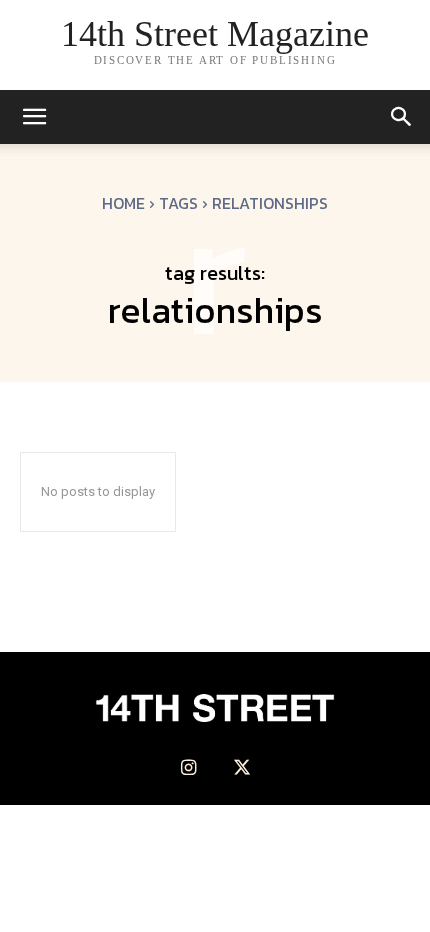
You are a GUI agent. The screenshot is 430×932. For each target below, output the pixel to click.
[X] (241, 768)
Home (123, 203)
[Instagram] (188, 768)
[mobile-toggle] (34, 117)
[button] (402, 117)
